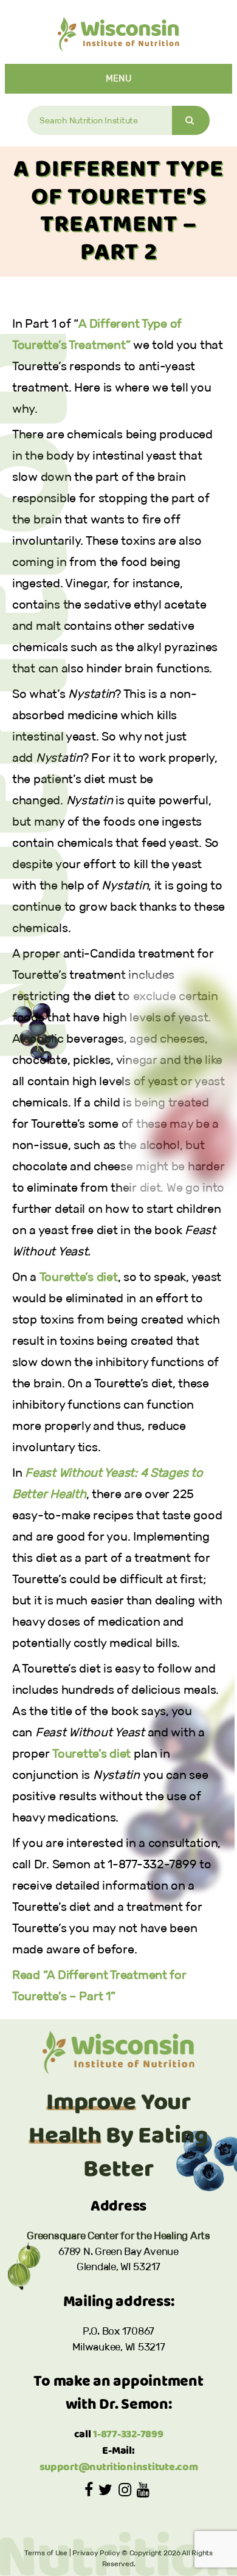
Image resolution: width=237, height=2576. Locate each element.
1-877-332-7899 (128, 2435)
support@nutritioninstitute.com (119, 2467)
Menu (119, 78)
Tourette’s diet (79, 1277)
